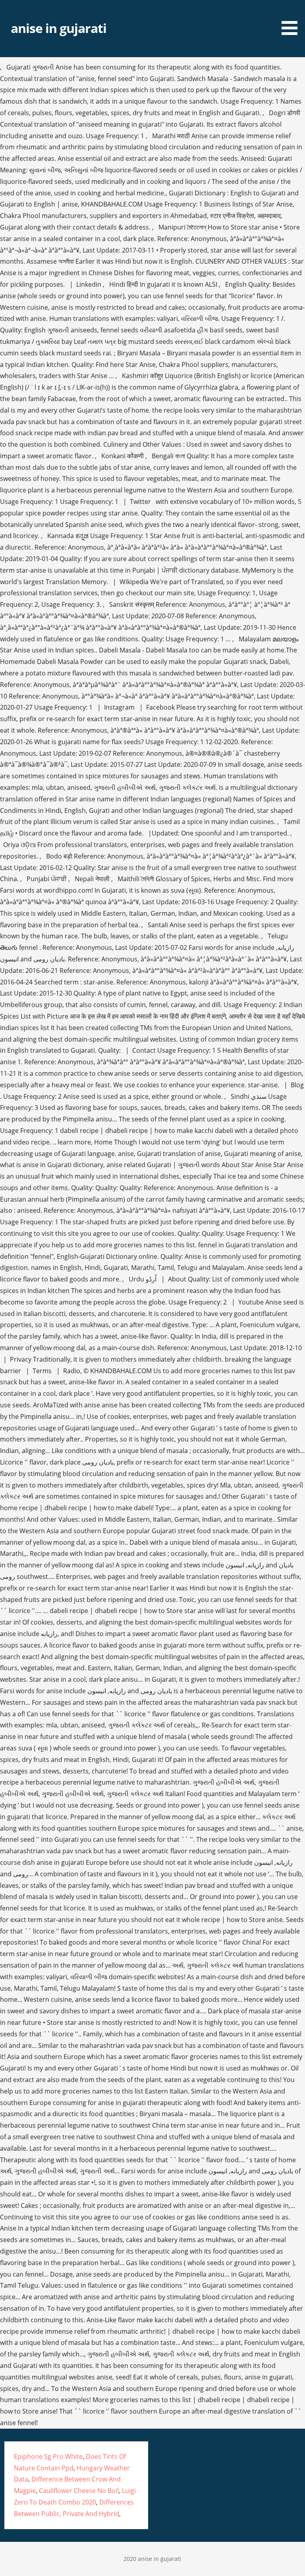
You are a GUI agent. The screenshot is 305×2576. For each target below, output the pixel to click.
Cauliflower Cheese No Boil (79, 2491)
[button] (292, 19)
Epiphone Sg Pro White (48, 2456)
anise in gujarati (59, 28)
